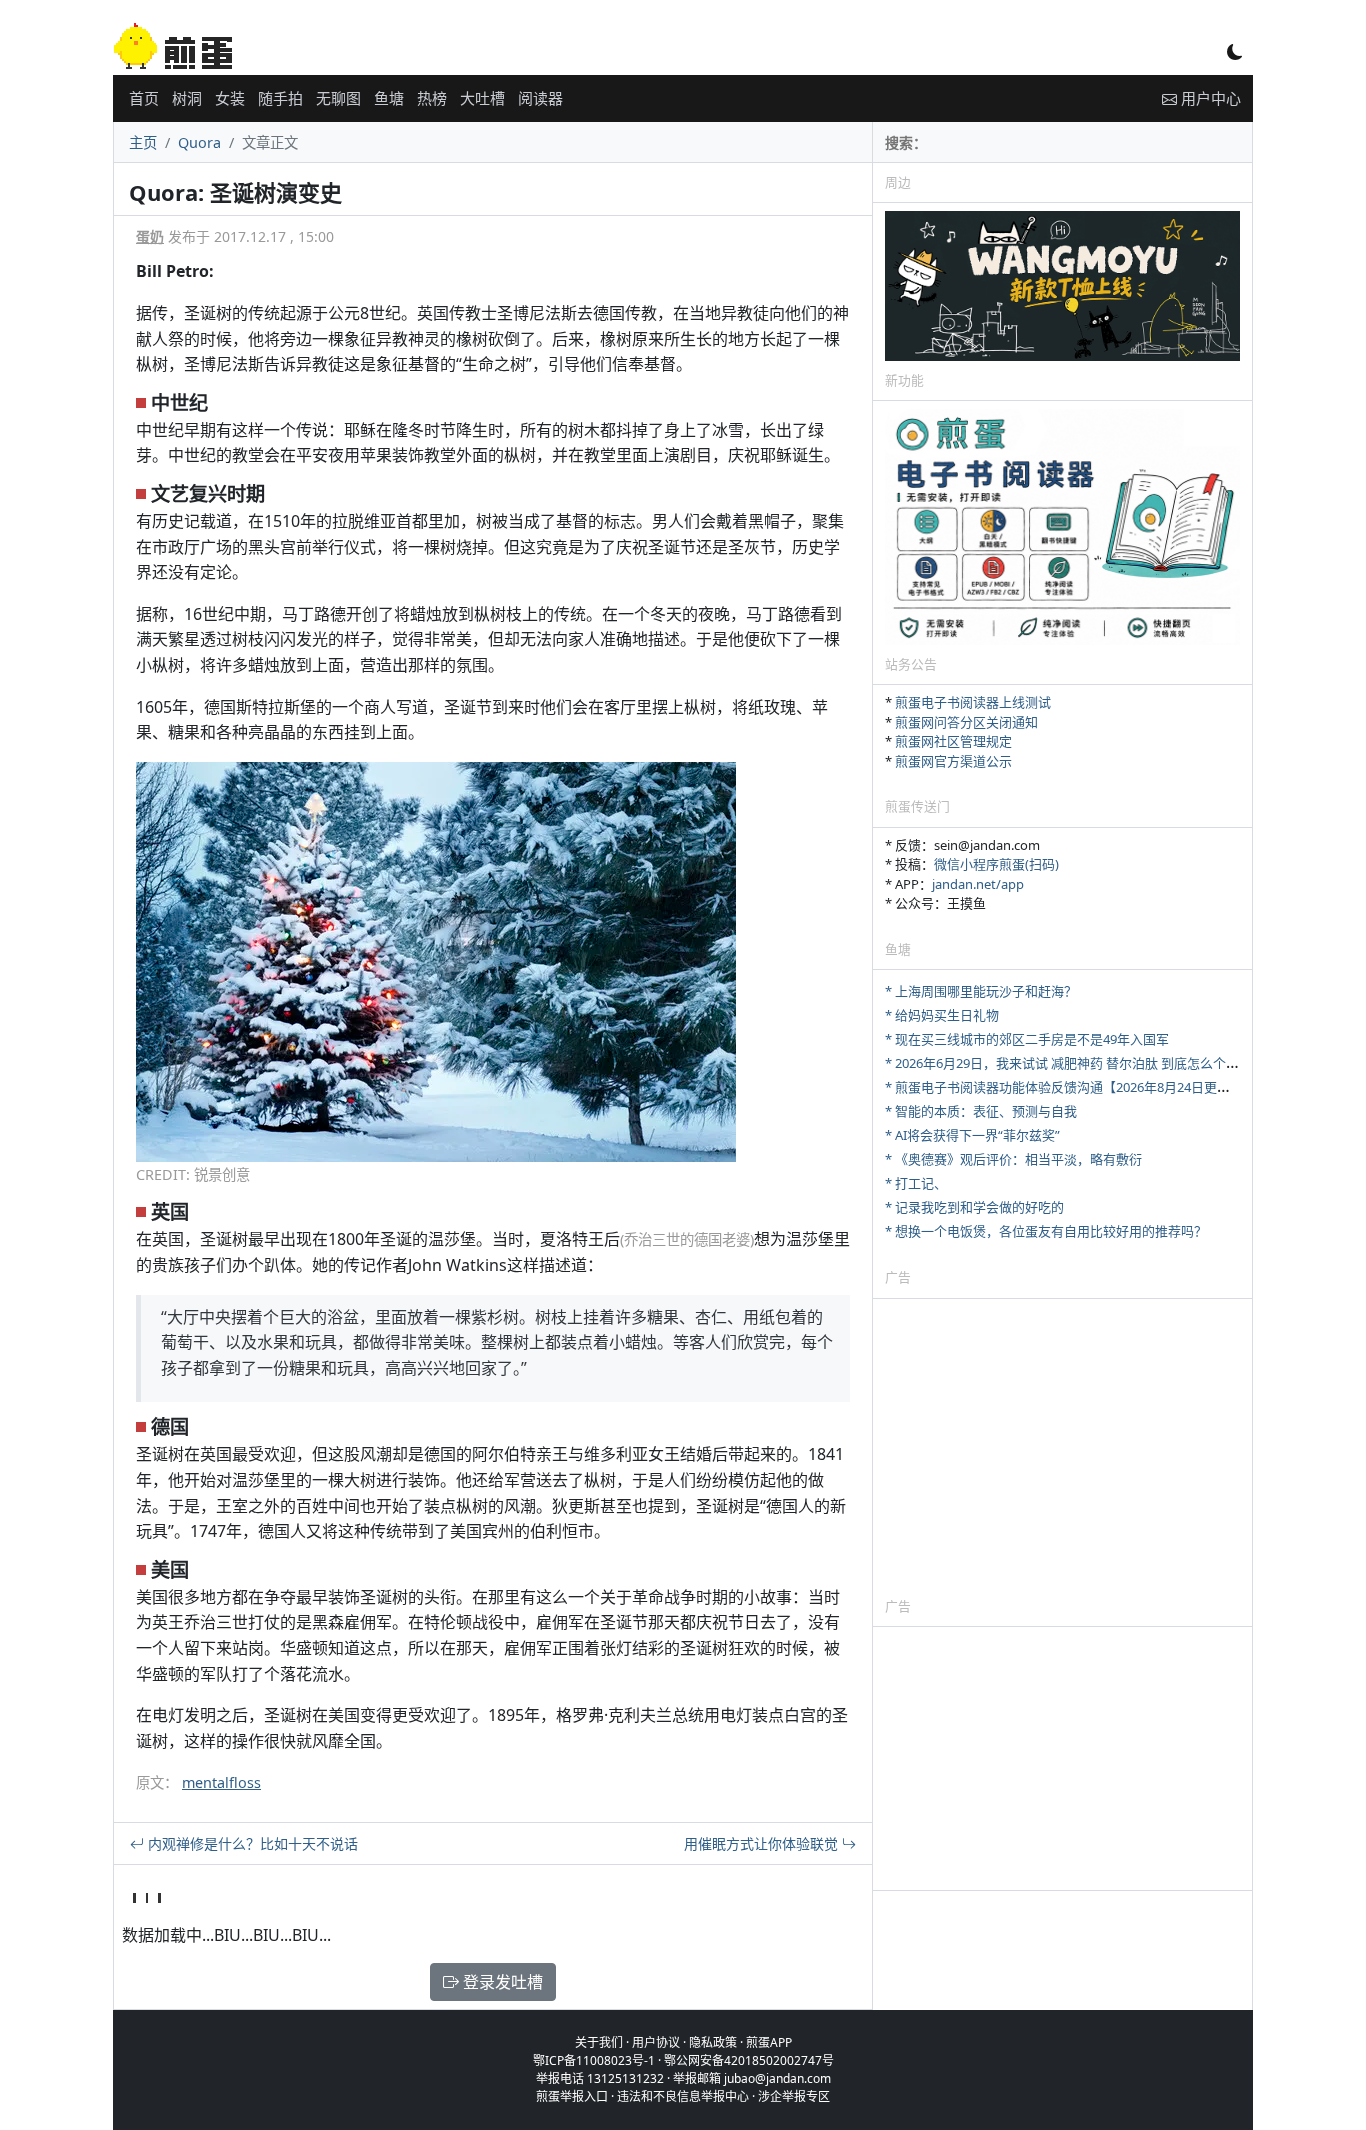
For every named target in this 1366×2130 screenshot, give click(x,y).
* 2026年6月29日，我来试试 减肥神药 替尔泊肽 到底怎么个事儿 (1068, 1063)
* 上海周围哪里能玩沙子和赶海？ (981, 991)
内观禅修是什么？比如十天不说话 (251, 1843)
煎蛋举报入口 (572, 2096)
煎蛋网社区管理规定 (953, 741)
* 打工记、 (916, 1183)
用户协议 (656, 2042)
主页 (143, 142)
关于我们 (599, 2042)
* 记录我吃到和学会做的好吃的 (974, 1207)
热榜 (432, 98)
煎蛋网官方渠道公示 (953, 761)
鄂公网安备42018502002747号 (749, 2060)
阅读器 (540, 98)
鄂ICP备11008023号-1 (594, 2060)
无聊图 (338, 98)
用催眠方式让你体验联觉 (763, 1843)
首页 (144, 98)
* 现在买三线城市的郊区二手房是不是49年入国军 (1027, 1039)
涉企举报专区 (794, 2096)
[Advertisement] (1062, 1447)
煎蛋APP (769, 2042)
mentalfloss (221, 1782)
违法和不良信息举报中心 (683, 2096)
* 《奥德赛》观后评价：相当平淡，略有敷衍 (1013, 1159)
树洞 (187, 98)
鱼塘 (389, 98)
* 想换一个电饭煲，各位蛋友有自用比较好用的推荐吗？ (1046, 1231)
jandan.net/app (978, 884)
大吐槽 (482, 98)
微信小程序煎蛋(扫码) (996, 864)
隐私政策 (713, 2042)
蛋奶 (150, 236)
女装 (230, 98)
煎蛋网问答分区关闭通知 (966, 722)
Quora (199, 142)
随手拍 (280, 98)
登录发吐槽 (501, 1982)
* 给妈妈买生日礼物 (942, 1015)
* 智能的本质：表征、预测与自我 (981, 1111)
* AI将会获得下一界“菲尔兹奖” (972, 1135)
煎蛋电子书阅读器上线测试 (973, 702)
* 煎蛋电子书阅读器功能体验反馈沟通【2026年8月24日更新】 (1064, 1087)
